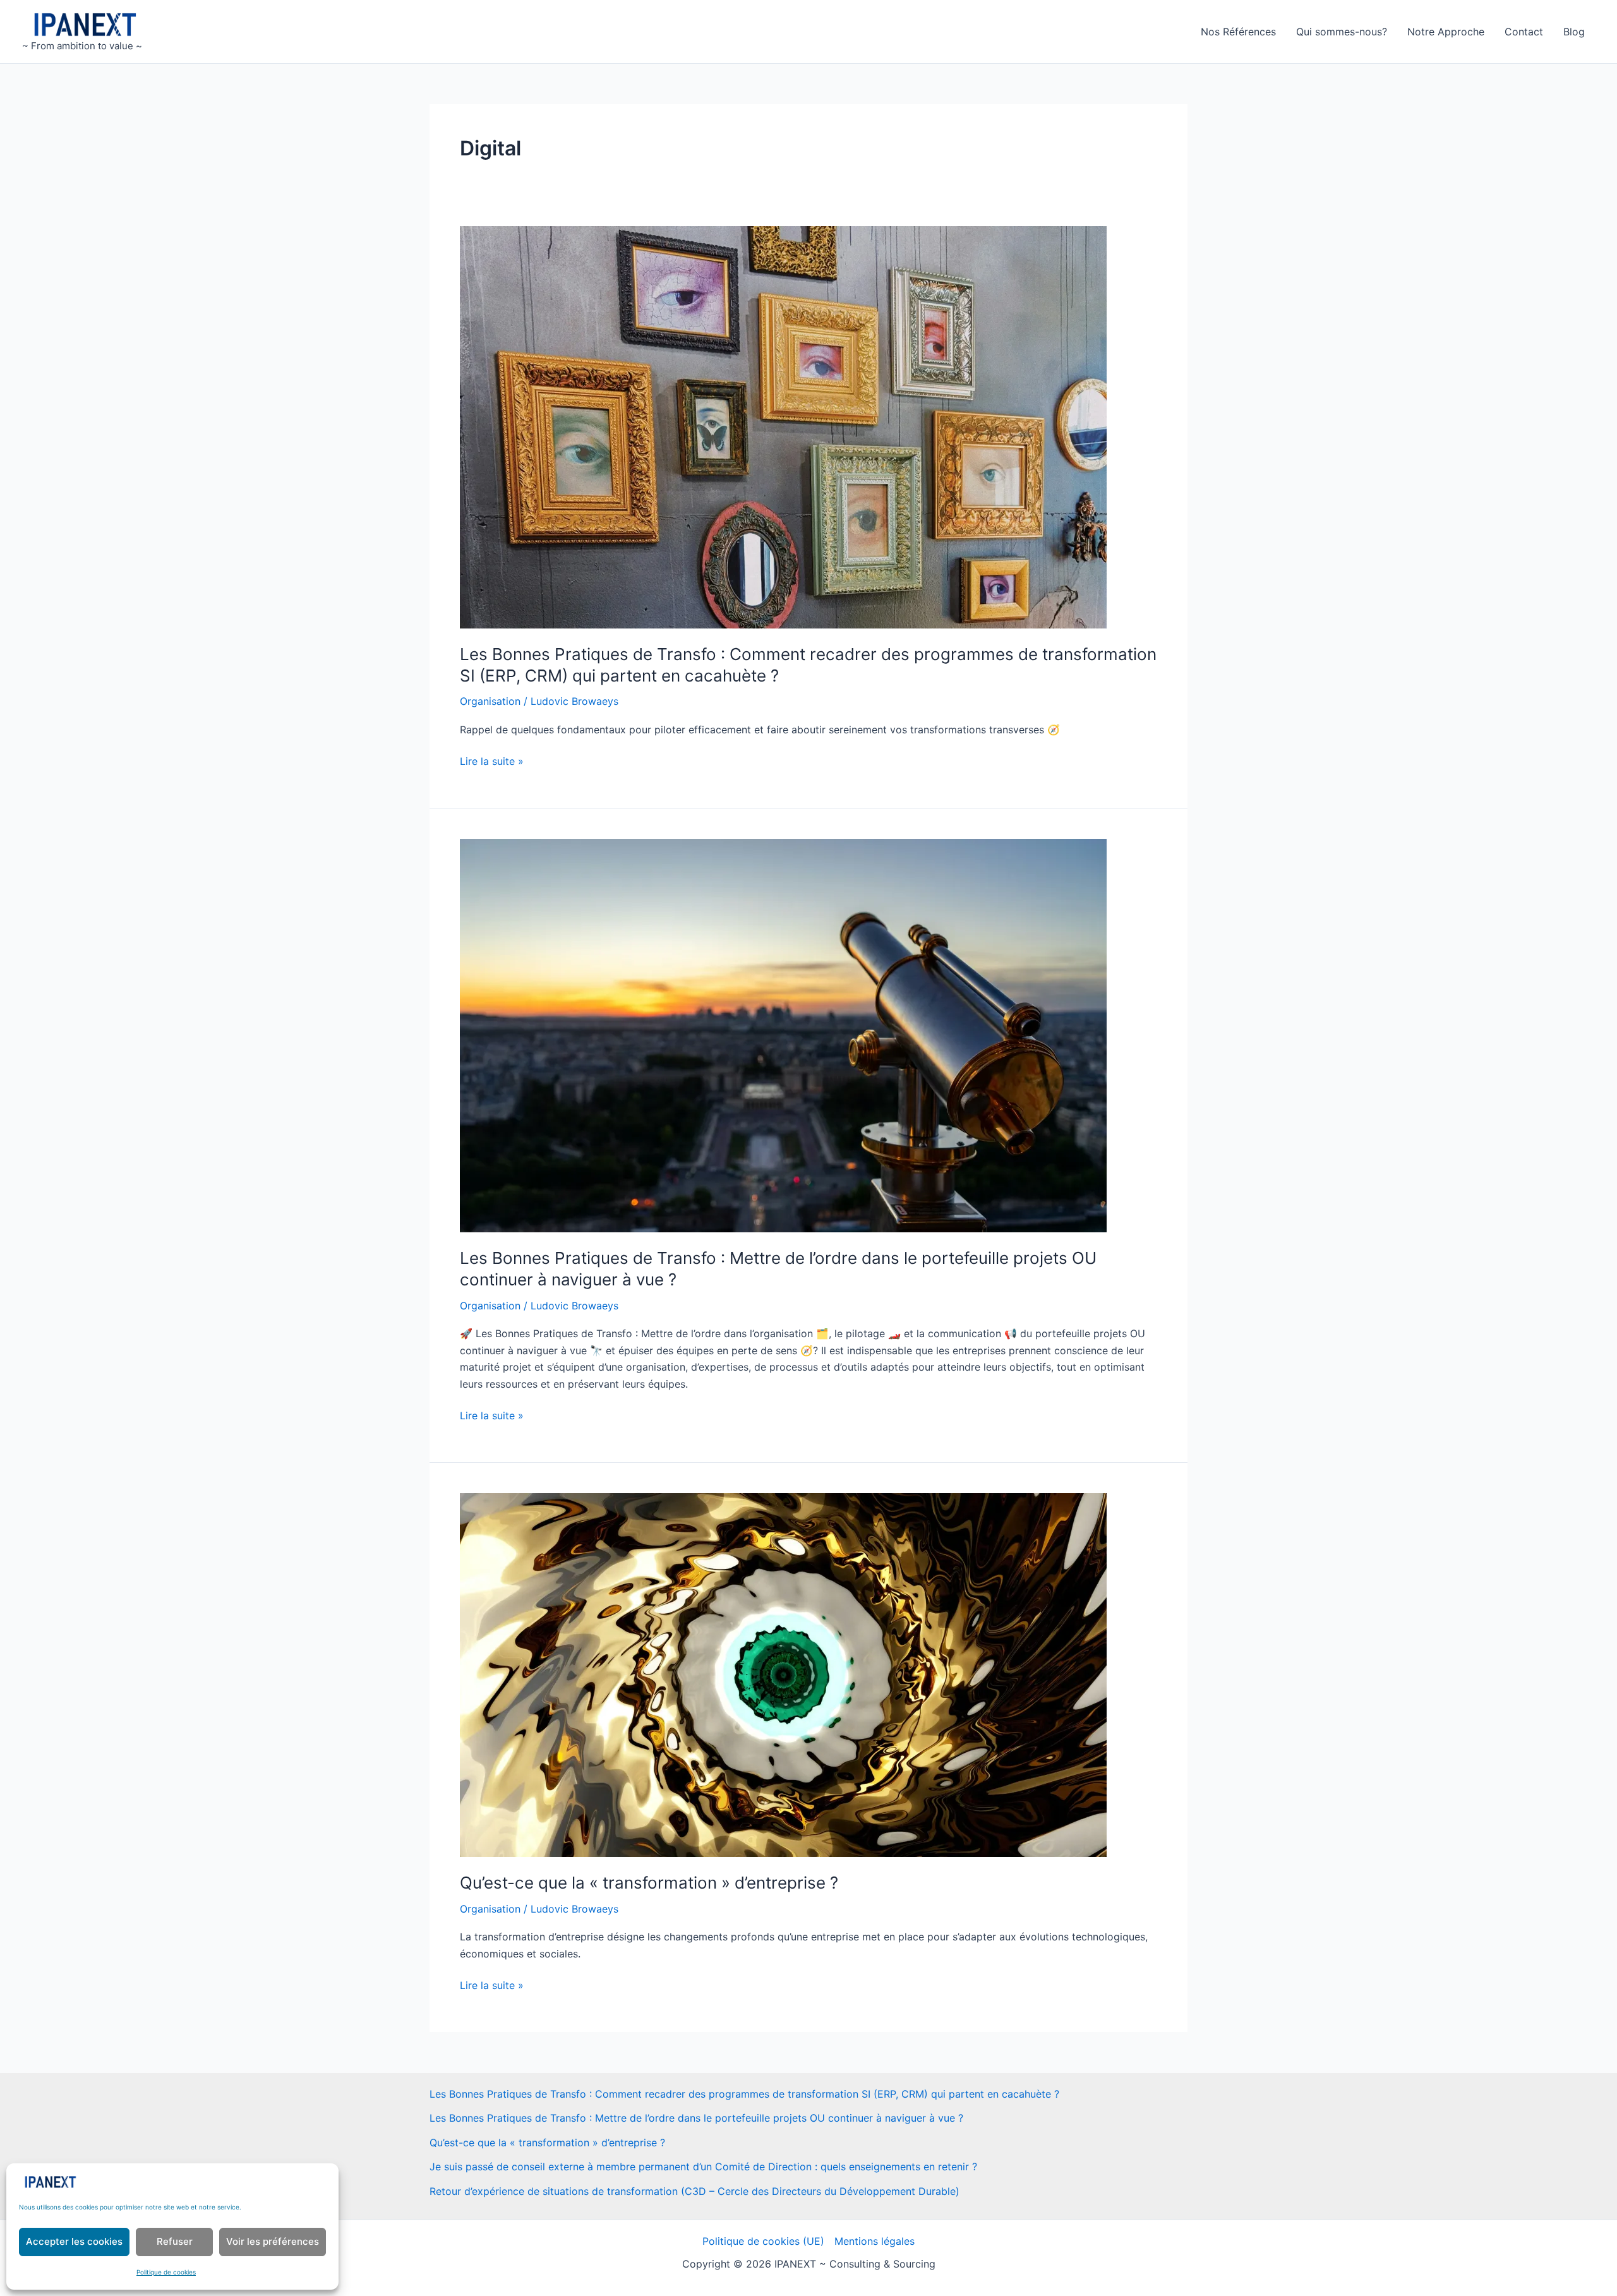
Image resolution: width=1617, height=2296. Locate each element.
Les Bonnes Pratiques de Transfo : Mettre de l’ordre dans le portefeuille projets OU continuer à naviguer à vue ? (696, 2118)
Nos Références (1238, 32)
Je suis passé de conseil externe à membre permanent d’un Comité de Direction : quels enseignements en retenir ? (703, 2167)
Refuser (175, 2241)
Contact (1524, 32)
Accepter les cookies (74, 2241)
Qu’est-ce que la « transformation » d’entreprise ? (649, 1883)
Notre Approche (1446, 32)
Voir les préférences (273, 2241)
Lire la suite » (492, 762)
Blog (1574, 32)
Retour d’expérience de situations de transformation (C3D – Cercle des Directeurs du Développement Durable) (694, 2191)
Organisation (490, 701)
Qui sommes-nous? (1342, 32)
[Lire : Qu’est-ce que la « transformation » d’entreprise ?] (783, 1674)
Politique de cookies (166, 2272)
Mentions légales (875, 2241)
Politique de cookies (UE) (763, 2241)
